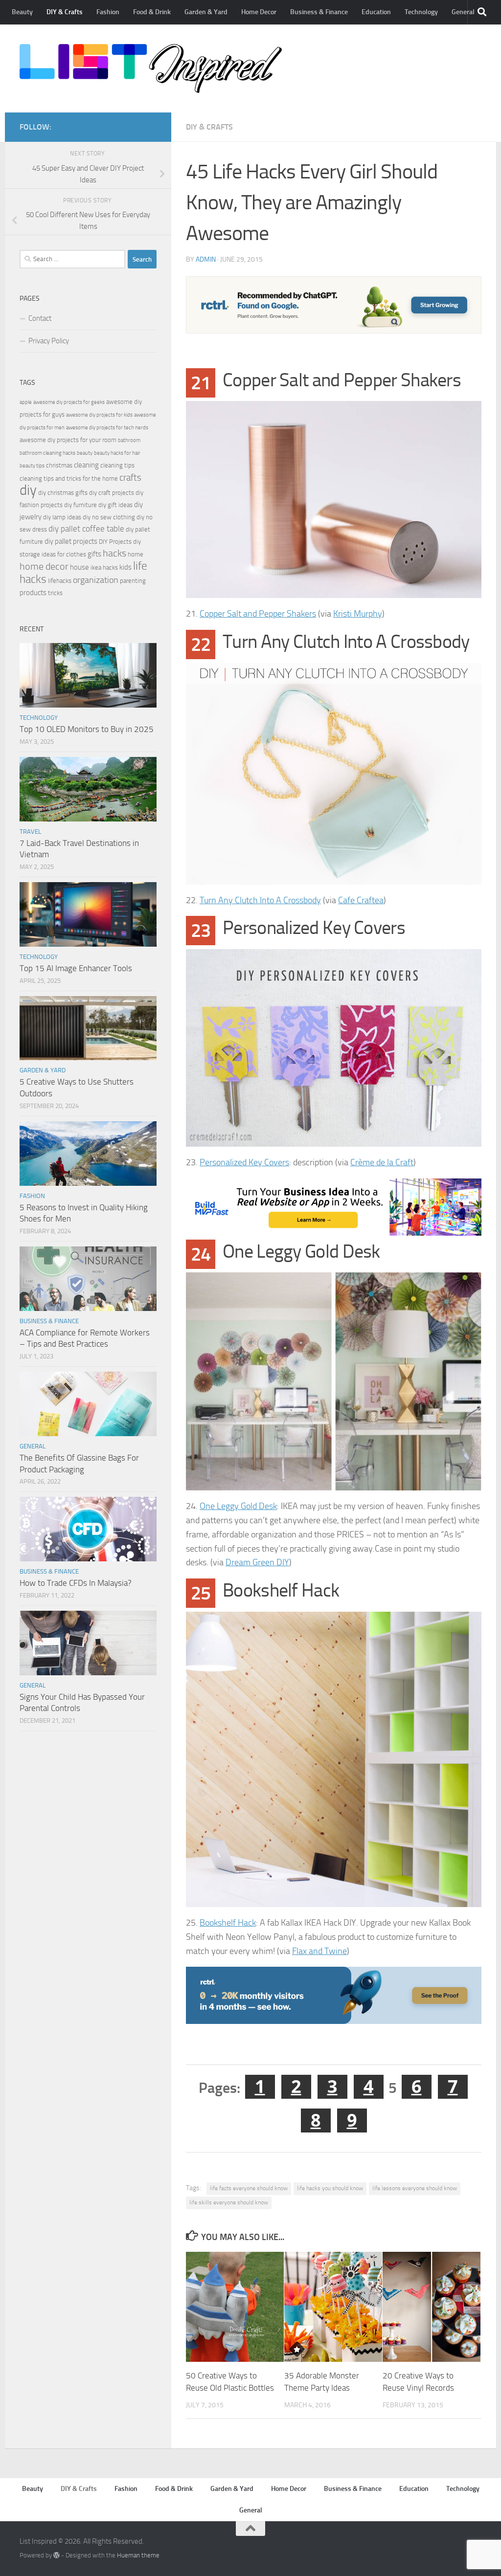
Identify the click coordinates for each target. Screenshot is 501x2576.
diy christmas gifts (63, 493)
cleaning (86, 465)
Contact (40, 318)
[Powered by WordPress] (57, 2555)
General (463, 12)
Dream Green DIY (257, 1562)
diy (28, 490)
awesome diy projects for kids (99, 415)
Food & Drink (152, 12)
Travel (30, 832)
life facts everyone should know (249, 2188)
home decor (44, 566)
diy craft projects (112, 493)
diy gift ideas (115, 505)
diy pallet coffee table (86, 529)
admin (206, 259)
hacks (114, 553)
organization (96, 580)
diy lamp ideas (62, 517)
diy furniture (80, 505)
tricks (55, 593)
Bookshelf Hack (228, 1923)
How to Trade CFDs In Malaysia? (76, 1583)
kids (125, 567)
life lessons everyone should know (415, 2188)
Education (376, 12)
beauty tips (32, 466)
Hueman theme (138, 2555)
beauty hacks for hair (117, 453)
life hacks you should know (330, 2188)
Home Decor (259, 12)
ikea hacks (104, 567)
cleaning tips (117, 465)
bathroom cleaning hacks (47, 453)
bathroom (129, 440)
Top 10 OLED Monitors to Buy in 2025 (87, 729)
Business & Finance (319, 12)
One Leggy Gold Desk (238, 1506)
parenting (133, 581)
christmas (59, 465)
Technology (421, 12)
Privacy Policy (49, 341)
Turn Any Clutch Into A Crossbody (260, 900)
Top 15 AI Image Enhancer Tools (76, 968)
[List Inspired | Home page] (151, 68)
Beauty (22, 12)
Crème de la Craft (382, 1162)
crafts (130, 477)
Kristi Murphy (358, 614)
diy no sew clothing (109, 517)
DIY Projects (115, 542)
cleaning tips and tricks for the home (69, 478)
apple (26, 402)
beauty (85, 453)
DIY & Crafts (65, 12)
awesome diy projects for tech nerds (107, 428)
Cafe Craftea (361, 900)
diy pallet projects (71, 541)
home (136, 554)
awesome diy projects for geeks (69, 402)
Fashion (108, 12)
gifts (94, 554)
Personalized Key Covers (244, 1162)
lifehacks (60, 581)
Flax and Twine (319, 1951)
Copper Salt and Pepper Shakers (258, 614)
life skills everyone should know (229, 2202)
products (33, 593)
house (80, 567)
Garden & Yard (206, 12)
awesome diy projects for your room (68, 440)
